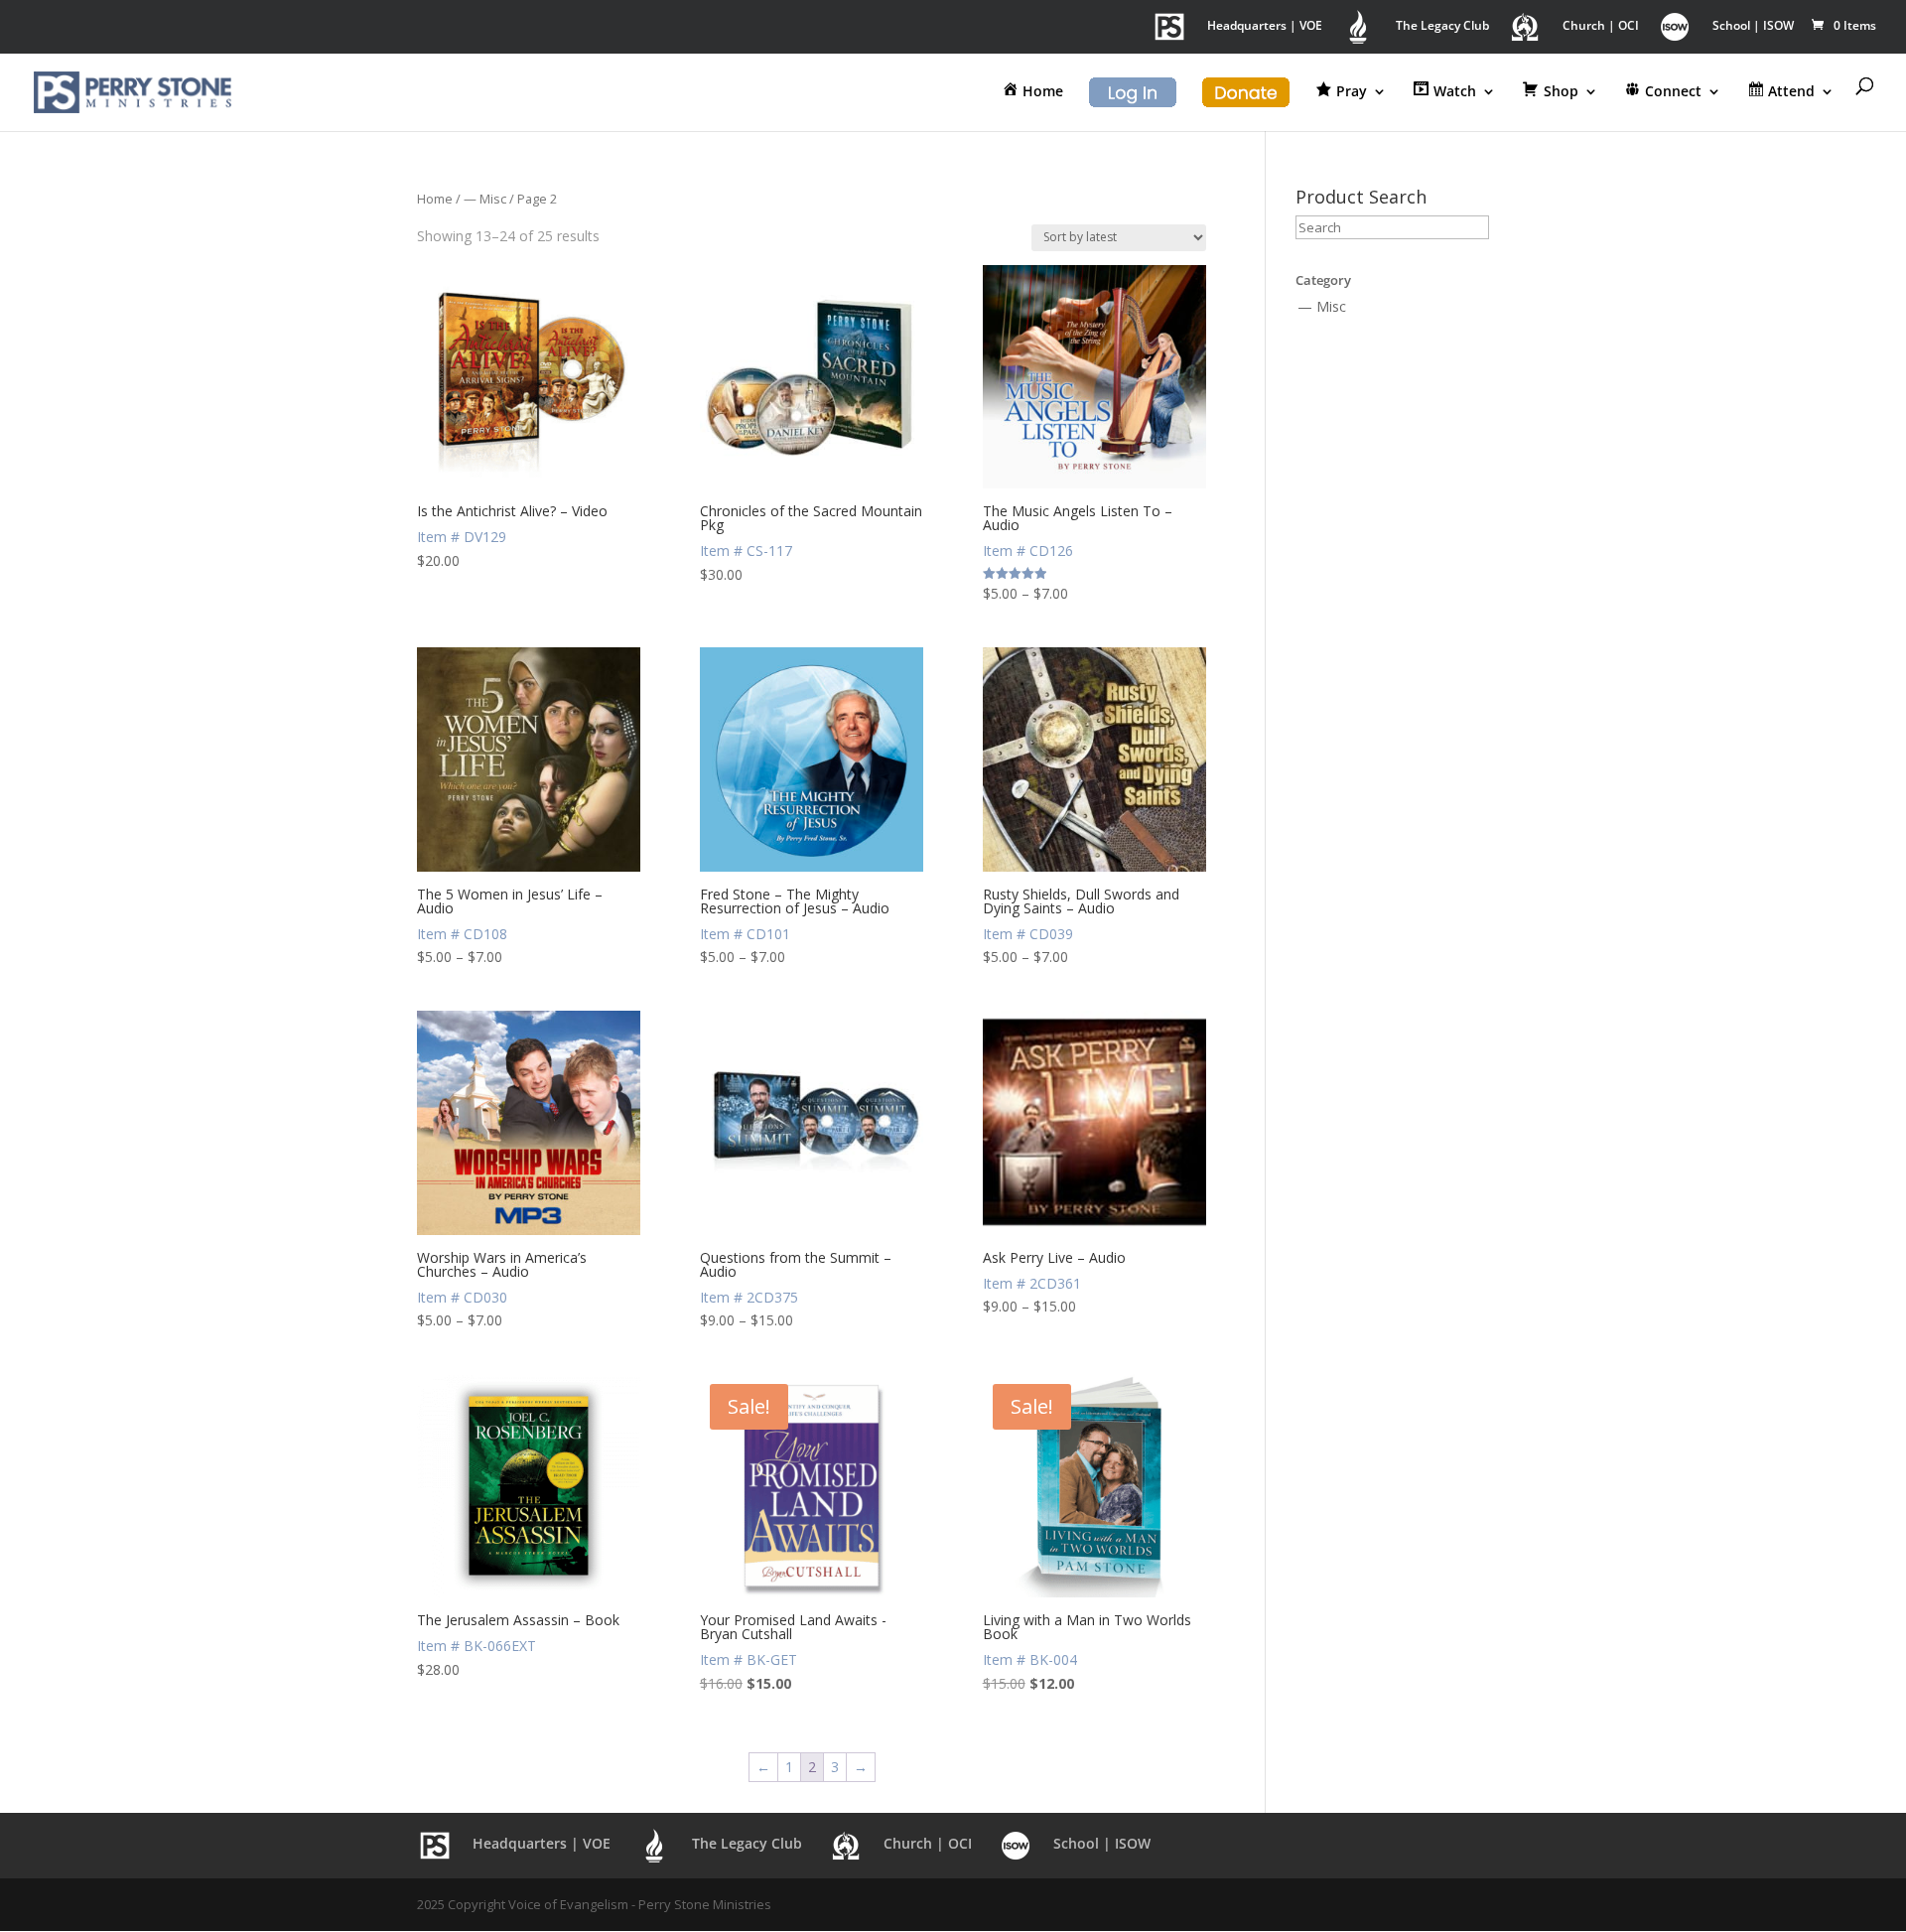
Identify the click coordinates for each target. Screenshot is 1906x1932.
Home (435, 199)
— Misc (485, 199)
